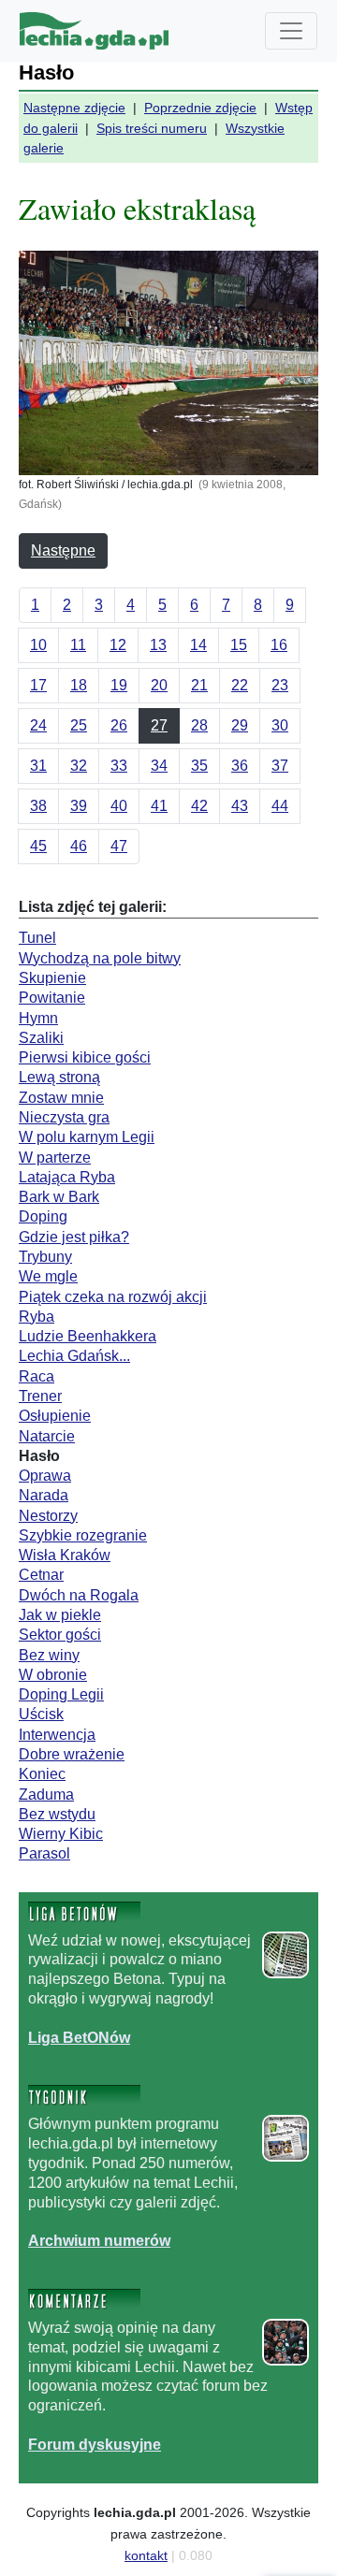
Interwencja (57, 1735)
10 (38, 645)
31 (38, 766)
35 (199, 766)
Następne (63, 550)
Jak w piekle (60, 1615)
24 (38, 725)
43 (240, 806)
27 (159, 725)
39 (79, 806)
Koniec (42, 1774)
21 (199, 685)
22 (240, 685)
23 (280, 685)
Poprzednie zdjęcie (200, 108)
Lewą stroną (59, 1077)
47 (119, 846)
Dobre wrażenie (72, 1754)
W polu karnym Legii (87, 1137)
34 (159, 766)
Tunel (37, 938)
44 (280, 806)
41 (159, 806)
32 (79, 766)
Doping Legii (61, 1694)
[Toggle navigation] (291, 31)
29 (240, 725)
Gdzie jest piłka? (74, 1237)
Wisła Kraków (65, 1555)
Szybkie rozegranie (83, 1535)
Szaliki (41, 1038)
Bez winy (49, 1655)
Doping (43, 1216)
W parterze (55, 1158)
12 (118, 645)
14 (198, 645)
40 (119, 806)
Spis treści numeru (152, 128)
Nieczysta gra (64, 1117)
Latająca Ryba (67, 1177)
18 (79, 685)
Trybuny (45, 1257)
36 (240, 766)
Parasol (44, 1853)
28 (199, 725)
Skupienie (52, 978)
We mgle (48, 1276)
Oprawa (45, 1476)
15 (239, 645)
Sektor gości (60, 1635)
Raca (37, 1376)
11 (78, 645)
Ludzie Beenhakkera (88, 1336)
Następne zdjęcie (74, 108)
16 (279, 645)
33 (119, 766)
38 (38, 806)
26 (119, 725)
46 (79, 846)
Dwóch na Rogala (79, 1595)
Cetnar (41, 1575)
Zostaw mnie (61, 1098)
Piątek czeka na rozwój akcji (113, 1297)
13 (158, 645)
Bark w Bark (59, 1197)
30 (280, 725)
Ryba (37, 1317)
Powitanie (52, 998)
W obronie (53, 1675)
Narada (44, 1495)
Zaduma (46, 1795)
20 (159, 685)
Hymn (38, 1018)
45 (38, 846)
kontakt (146, 2555)
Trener (40, 1396)
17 (38, 685)
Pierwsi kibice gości (85, 1057)
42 (199, 806)
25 (79, 725)
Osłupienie (55, 1416)
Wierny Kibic (61, 1834)
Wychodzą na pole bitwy (100, 958)
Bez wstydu (57, 1814)
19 (119, 685)
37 (280, 766)
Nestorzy (48, 1516)
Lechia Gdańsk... (74, 1356)
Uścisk (41, 1714)
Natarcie (47, 1436)
